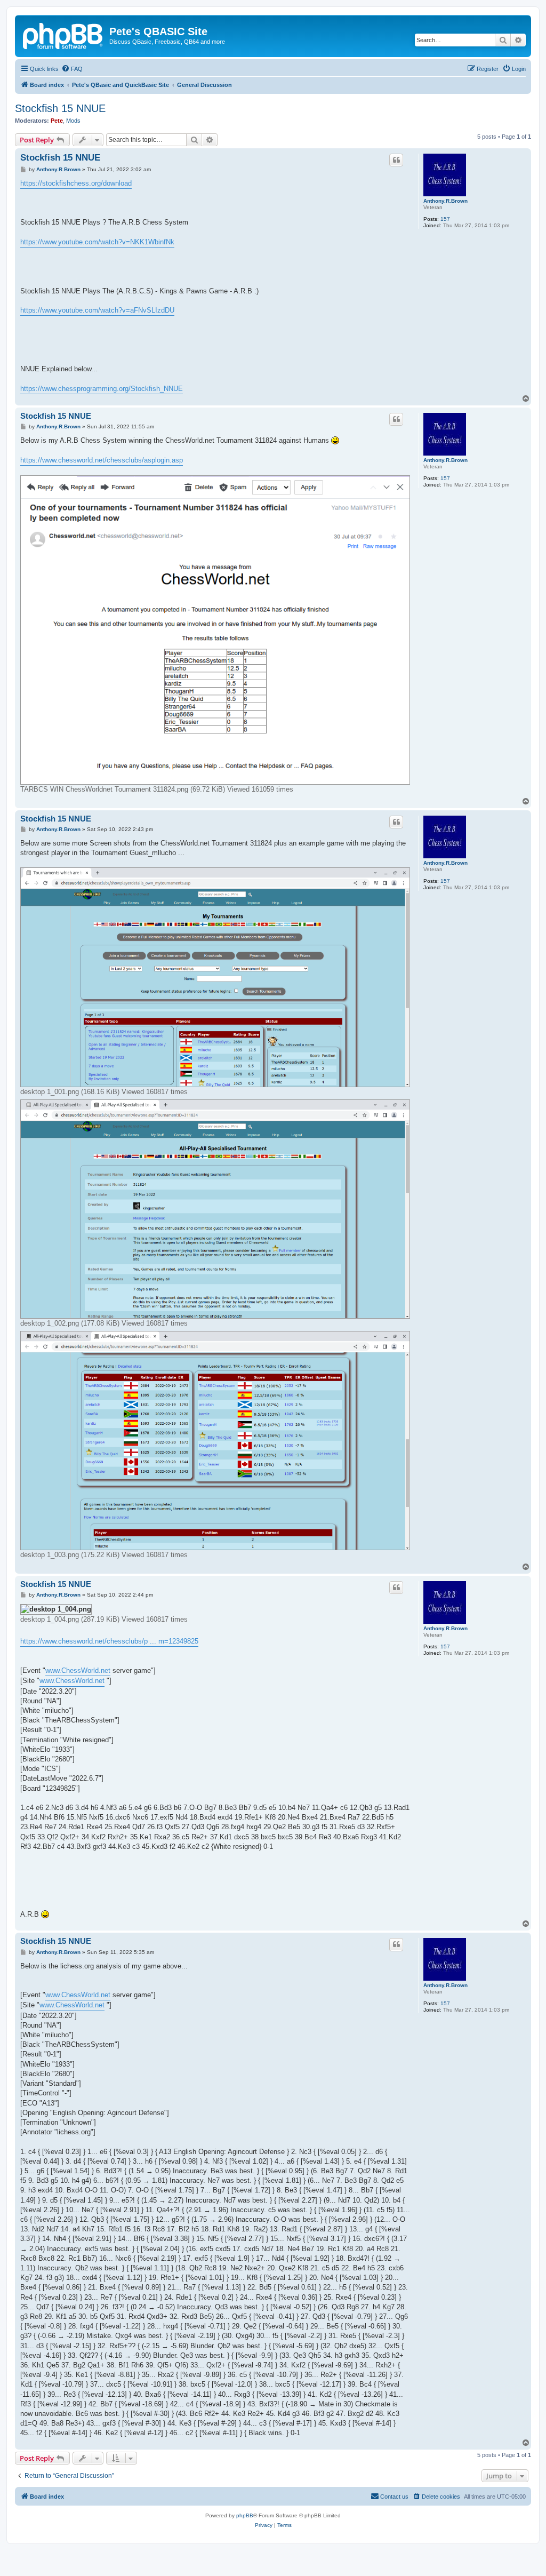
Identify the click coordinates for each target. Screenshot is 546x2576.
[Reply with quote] (396, 160)
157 (445, 219)
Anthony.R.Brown (445, 201)
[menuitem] (72, 69)
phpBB (245, 2515)
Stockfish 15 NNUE (60, 108)
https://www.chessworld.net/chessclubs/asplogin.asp (102, 460)
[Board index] (63, 35)
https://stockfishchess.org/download (76, 183)
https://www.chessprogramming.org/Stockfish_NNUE (102, 389)
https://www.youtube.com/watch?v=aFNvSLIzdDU (97, 310)
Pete (57, 121)
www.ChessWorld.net (78, 1670)
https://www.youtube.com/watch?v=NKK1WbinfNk (97, 242)
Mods (73, 121)
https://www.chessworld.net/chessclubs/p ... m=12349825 (109, 1641)
